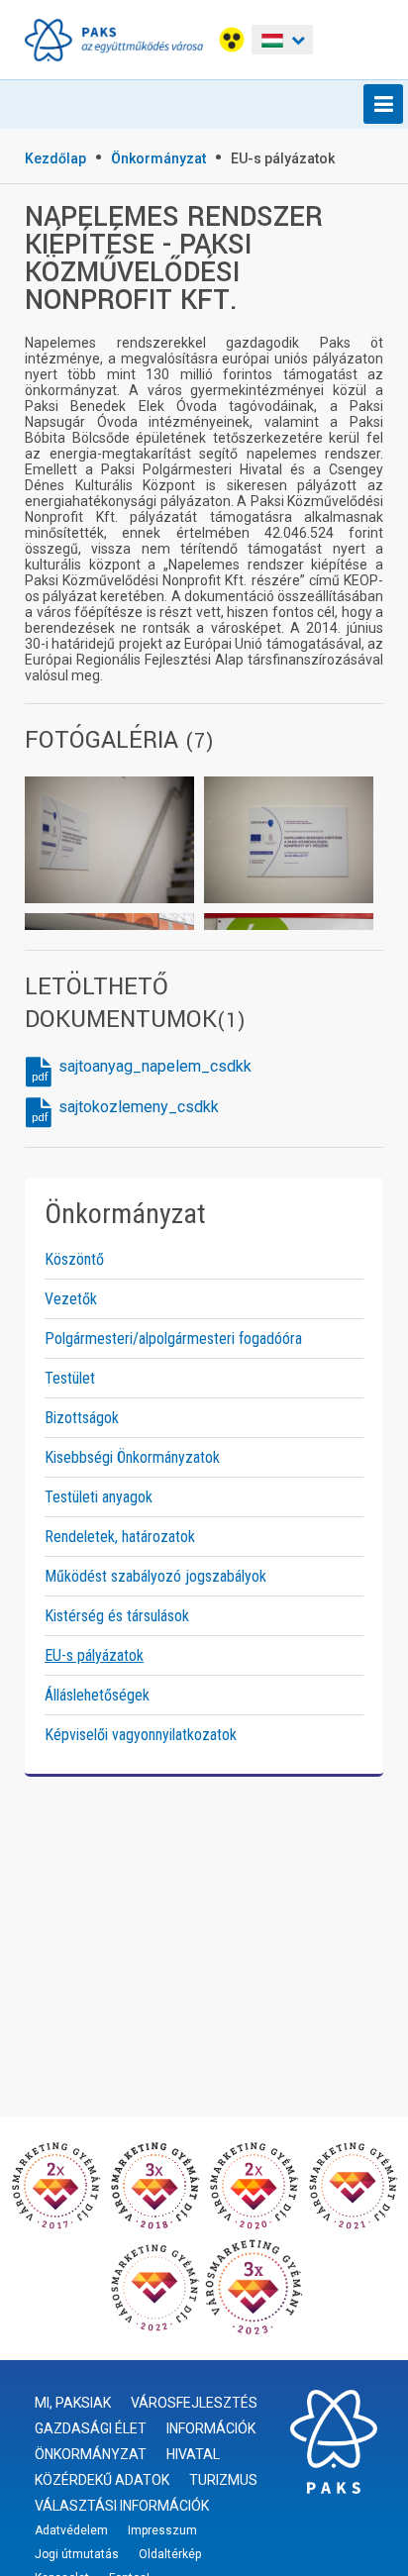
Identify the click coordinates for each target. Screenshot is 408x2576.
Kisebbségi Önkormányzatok (132, 1457)
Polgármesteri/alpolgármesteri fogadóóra (173, 1339)
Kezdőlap (55, 158)
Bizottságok (82, 1418)
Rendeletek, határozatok (120, 1537)
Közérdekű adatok (102, 2480)
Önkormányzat (158, 158)
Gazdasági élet (91, 2428)
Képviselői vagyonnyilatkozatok (141, 1735)
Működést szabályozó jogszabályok (155, 1576)
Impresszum (162, 2530)
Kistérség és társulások (117, 1616)
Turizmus (223, 2480)
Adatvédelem (71, 2530)
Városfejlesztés (194, 2403)
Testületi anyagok (99, 1497)
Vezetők (71, 1299)
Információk (211, 2428)
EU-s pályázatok (283, 158)
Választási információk (122, 2506)
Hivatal (193, 2454)
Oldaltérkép (170, 2554)
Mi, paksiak (73, 2403)
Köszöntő (74, 1259)
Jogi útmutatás (77, 2554)
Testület (70, 1378)
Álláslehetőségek (97, 1695)
